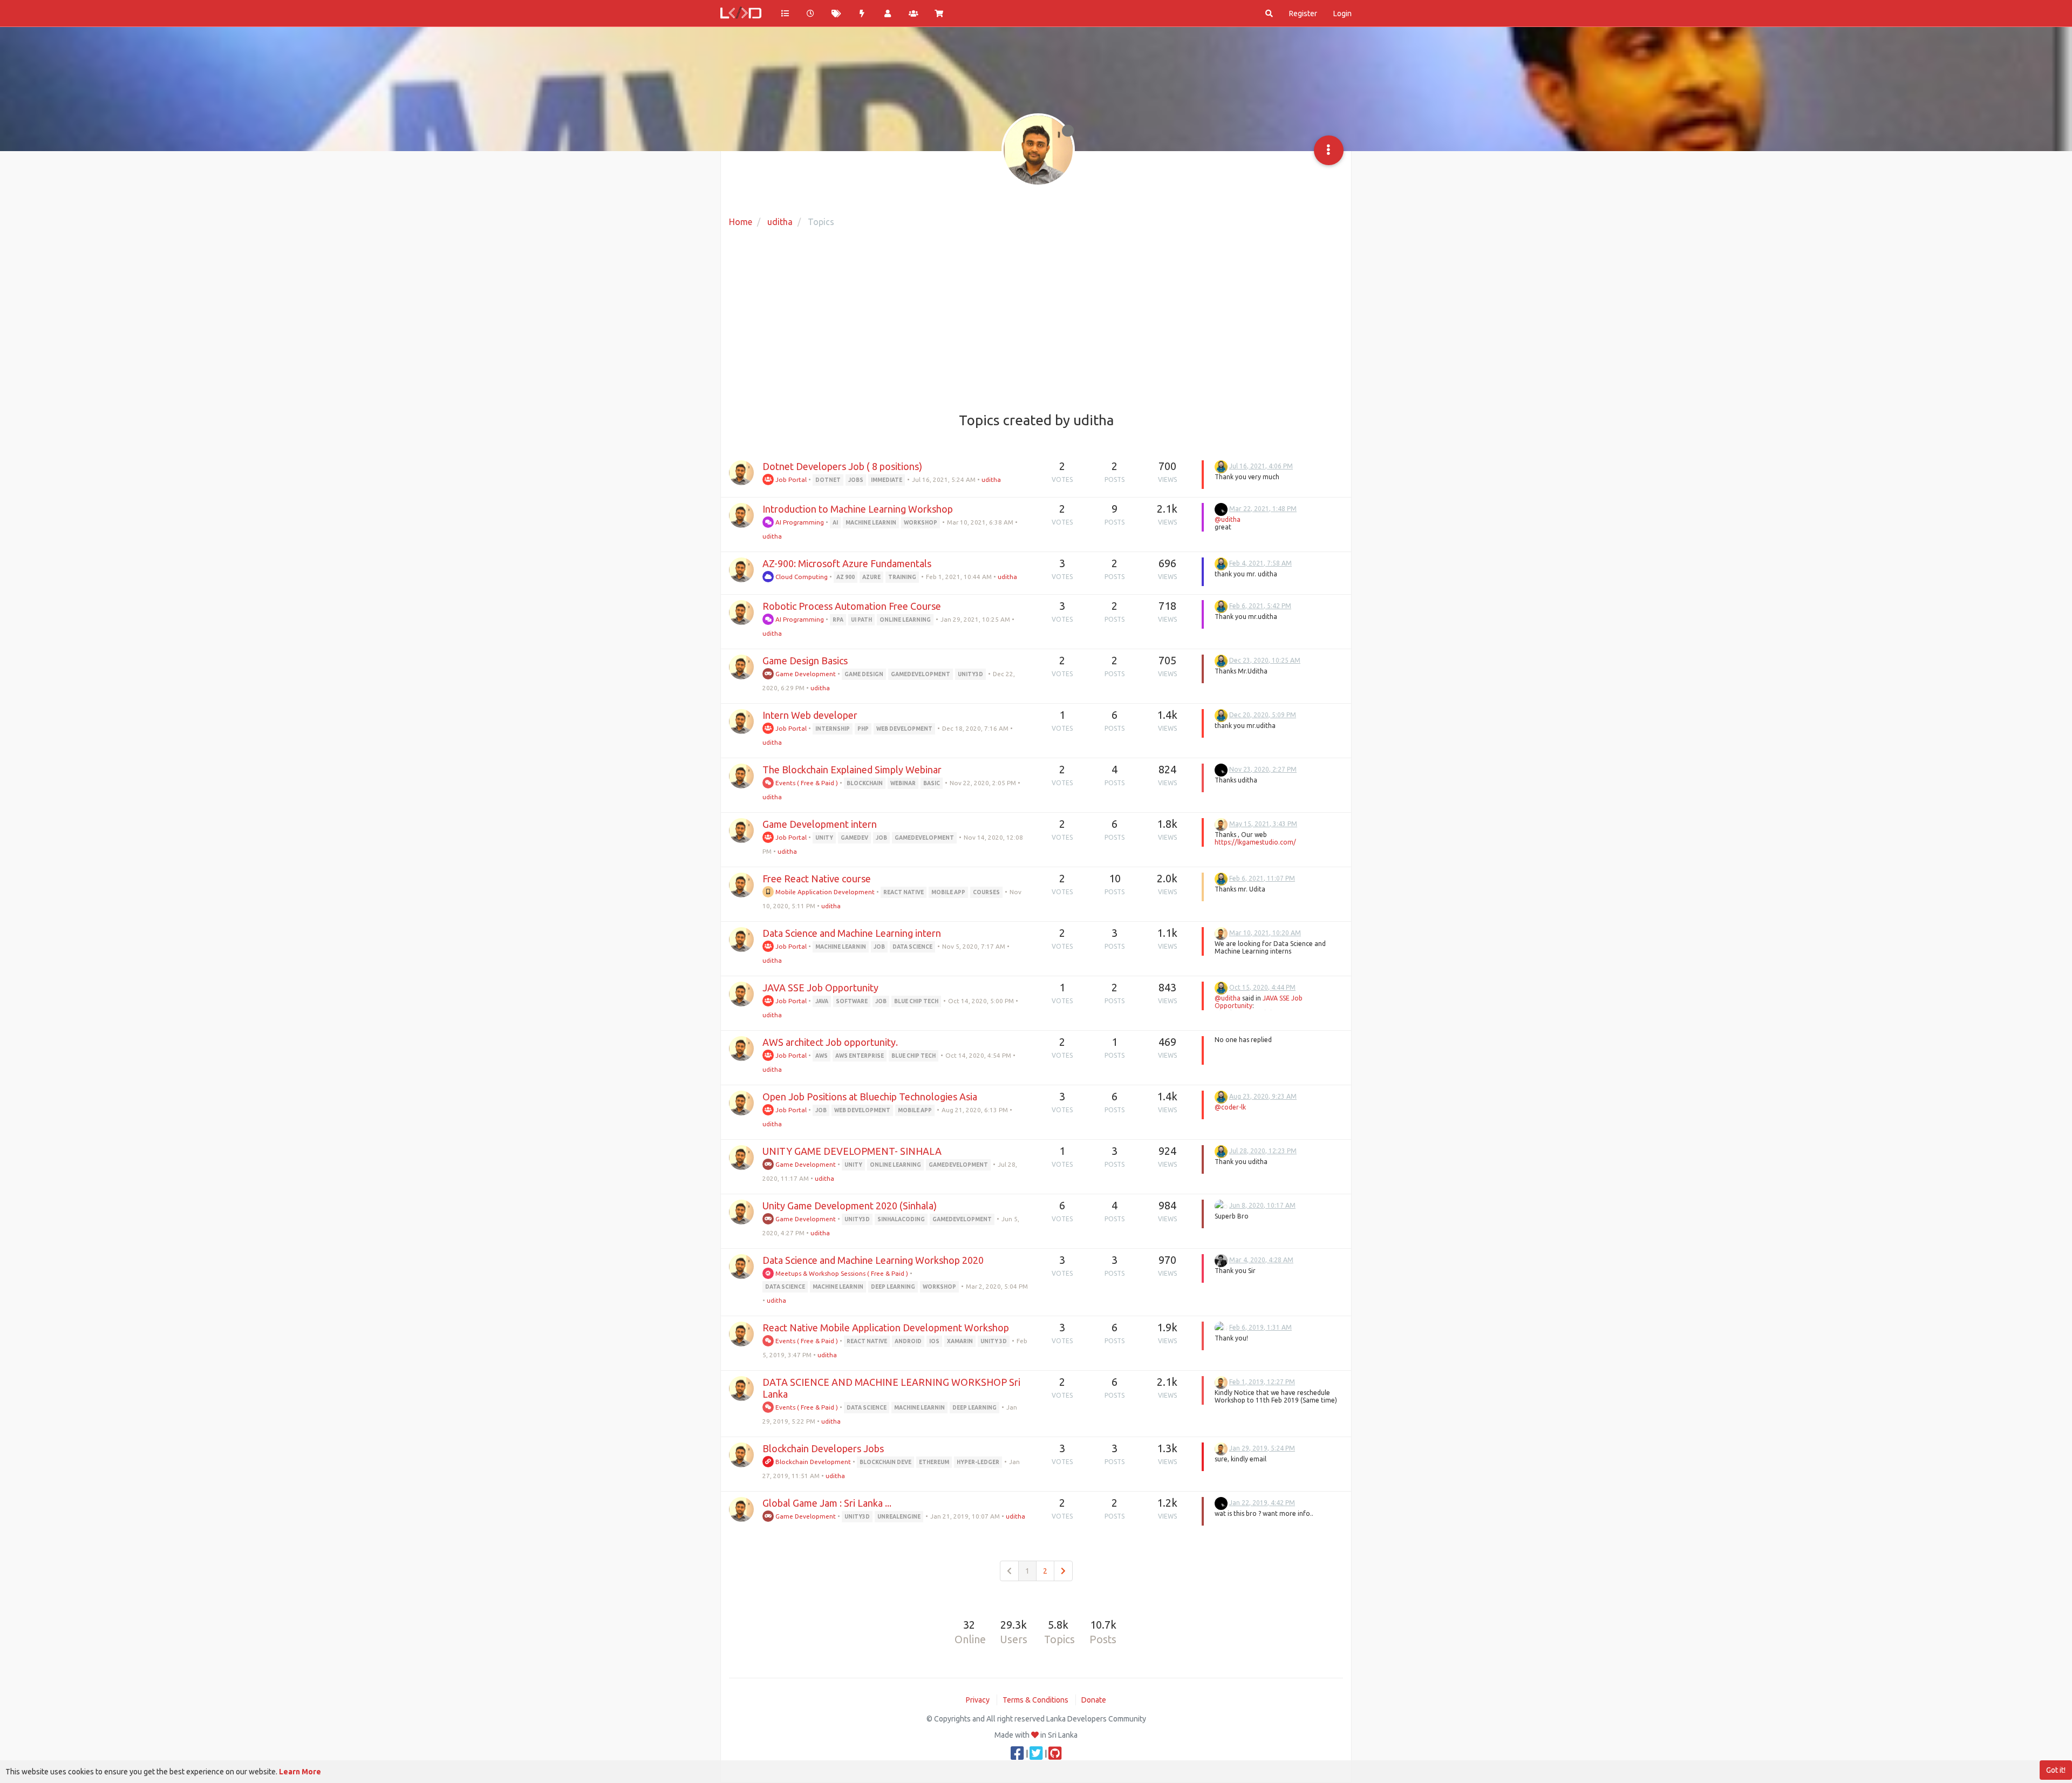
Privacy (978, 1700)
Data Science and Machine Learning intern (852, 933)
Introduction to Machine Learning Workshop (858, 509)
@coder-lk (1230, 1107)
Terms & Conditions (1035, 1700)
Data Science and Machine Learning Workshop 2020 (873, 1260)
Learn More (300, 1772)
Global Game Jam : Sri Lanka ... (827, 1503)
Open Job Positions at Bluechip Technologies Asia (870, 1097)
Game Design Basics (805, 661)
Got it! (2056, 1770)
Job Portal (790, 479)
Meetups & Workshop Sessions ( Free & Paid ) (841, 1273)
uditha (991, 479)
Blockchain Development (812, 1462)
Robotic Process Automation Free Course (852, 606)
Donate (1094, 1700)
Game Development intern (820, 824)
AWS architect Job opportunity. (830, 1042)
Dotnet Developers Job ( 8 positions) (842, 466)
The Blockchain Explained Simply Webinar (852, 770)
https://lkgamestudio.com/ (1255, 842)
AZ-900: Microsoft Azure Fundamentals (847, 563)
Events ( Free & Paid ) (806, 783)
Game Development (805, 674)
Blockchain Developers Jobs (823, 1448)
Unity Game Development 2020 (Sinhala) (850, 1206)
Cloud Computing (801, 577)
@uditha (1228, 519)
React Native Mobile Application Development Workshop (886, 1328)
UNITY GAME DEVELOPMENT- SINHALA (852, 1151)
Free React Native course (817, 879)
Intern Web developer (810, 715)
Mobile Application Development (824, 892)
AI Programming (799, 522)
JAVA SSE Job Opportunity (820, 988)
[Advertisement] (1036, 321)
